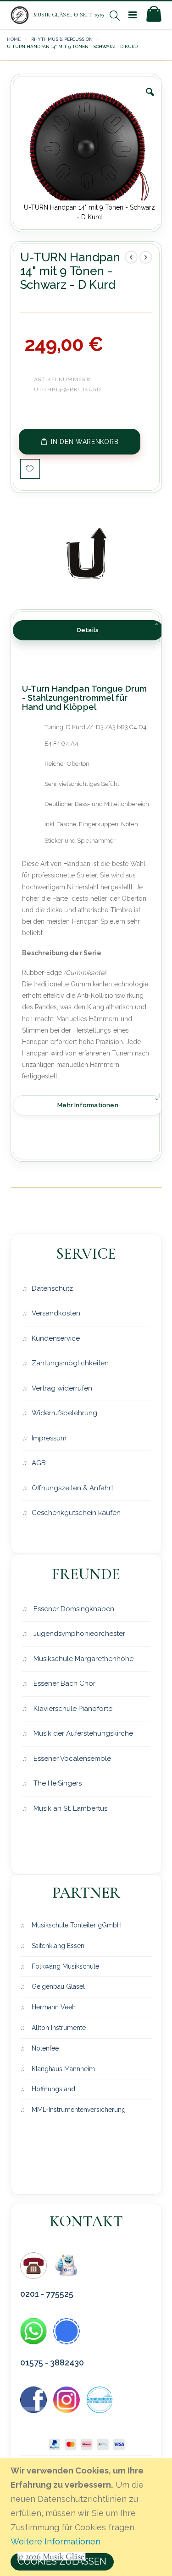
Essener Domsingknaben (73, 1609)
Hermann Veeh (53, 2007)
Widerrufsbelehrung (64, 1413)
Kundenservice (56, 1338)
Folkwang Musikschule (64, 1966)
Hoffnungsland (53, 2089)
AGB (39, 1463)
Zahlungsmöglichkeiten (70, 1363)
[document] (87, 2517)
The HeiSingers (57, 1783)
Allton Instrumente (58, 2028)
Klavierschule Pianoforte (72, 1709)
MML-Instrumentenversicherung (78, 2110)
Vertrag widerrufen (62, 1388)
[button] (150, 99)
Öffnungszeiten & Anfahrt (72, 1488)
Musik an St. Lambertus (69, 1808)
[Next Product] (146, 257)
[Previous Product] (131, 257)
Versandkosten (56, 1313)
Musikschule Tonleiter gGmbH (76, 1925)
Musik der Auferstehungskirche (82, 1733)
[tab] (88, 630)
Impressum (49, 1438)
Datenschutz (52, 1288)
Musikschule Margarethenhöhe (83, 1659)
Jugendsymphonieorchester (78, 1634)
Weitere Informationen (55, 2541)
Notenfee (44, 2048)
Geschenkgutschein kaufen (76, 1513)
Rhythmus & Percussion (62, 39)
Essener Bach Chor (64, 1683)
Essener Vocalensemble (71, 1759)
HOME (14, 39)
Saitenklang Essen (57, 1946)
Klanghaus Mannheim (62, 2069)
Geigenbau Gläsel (57, 1986)
